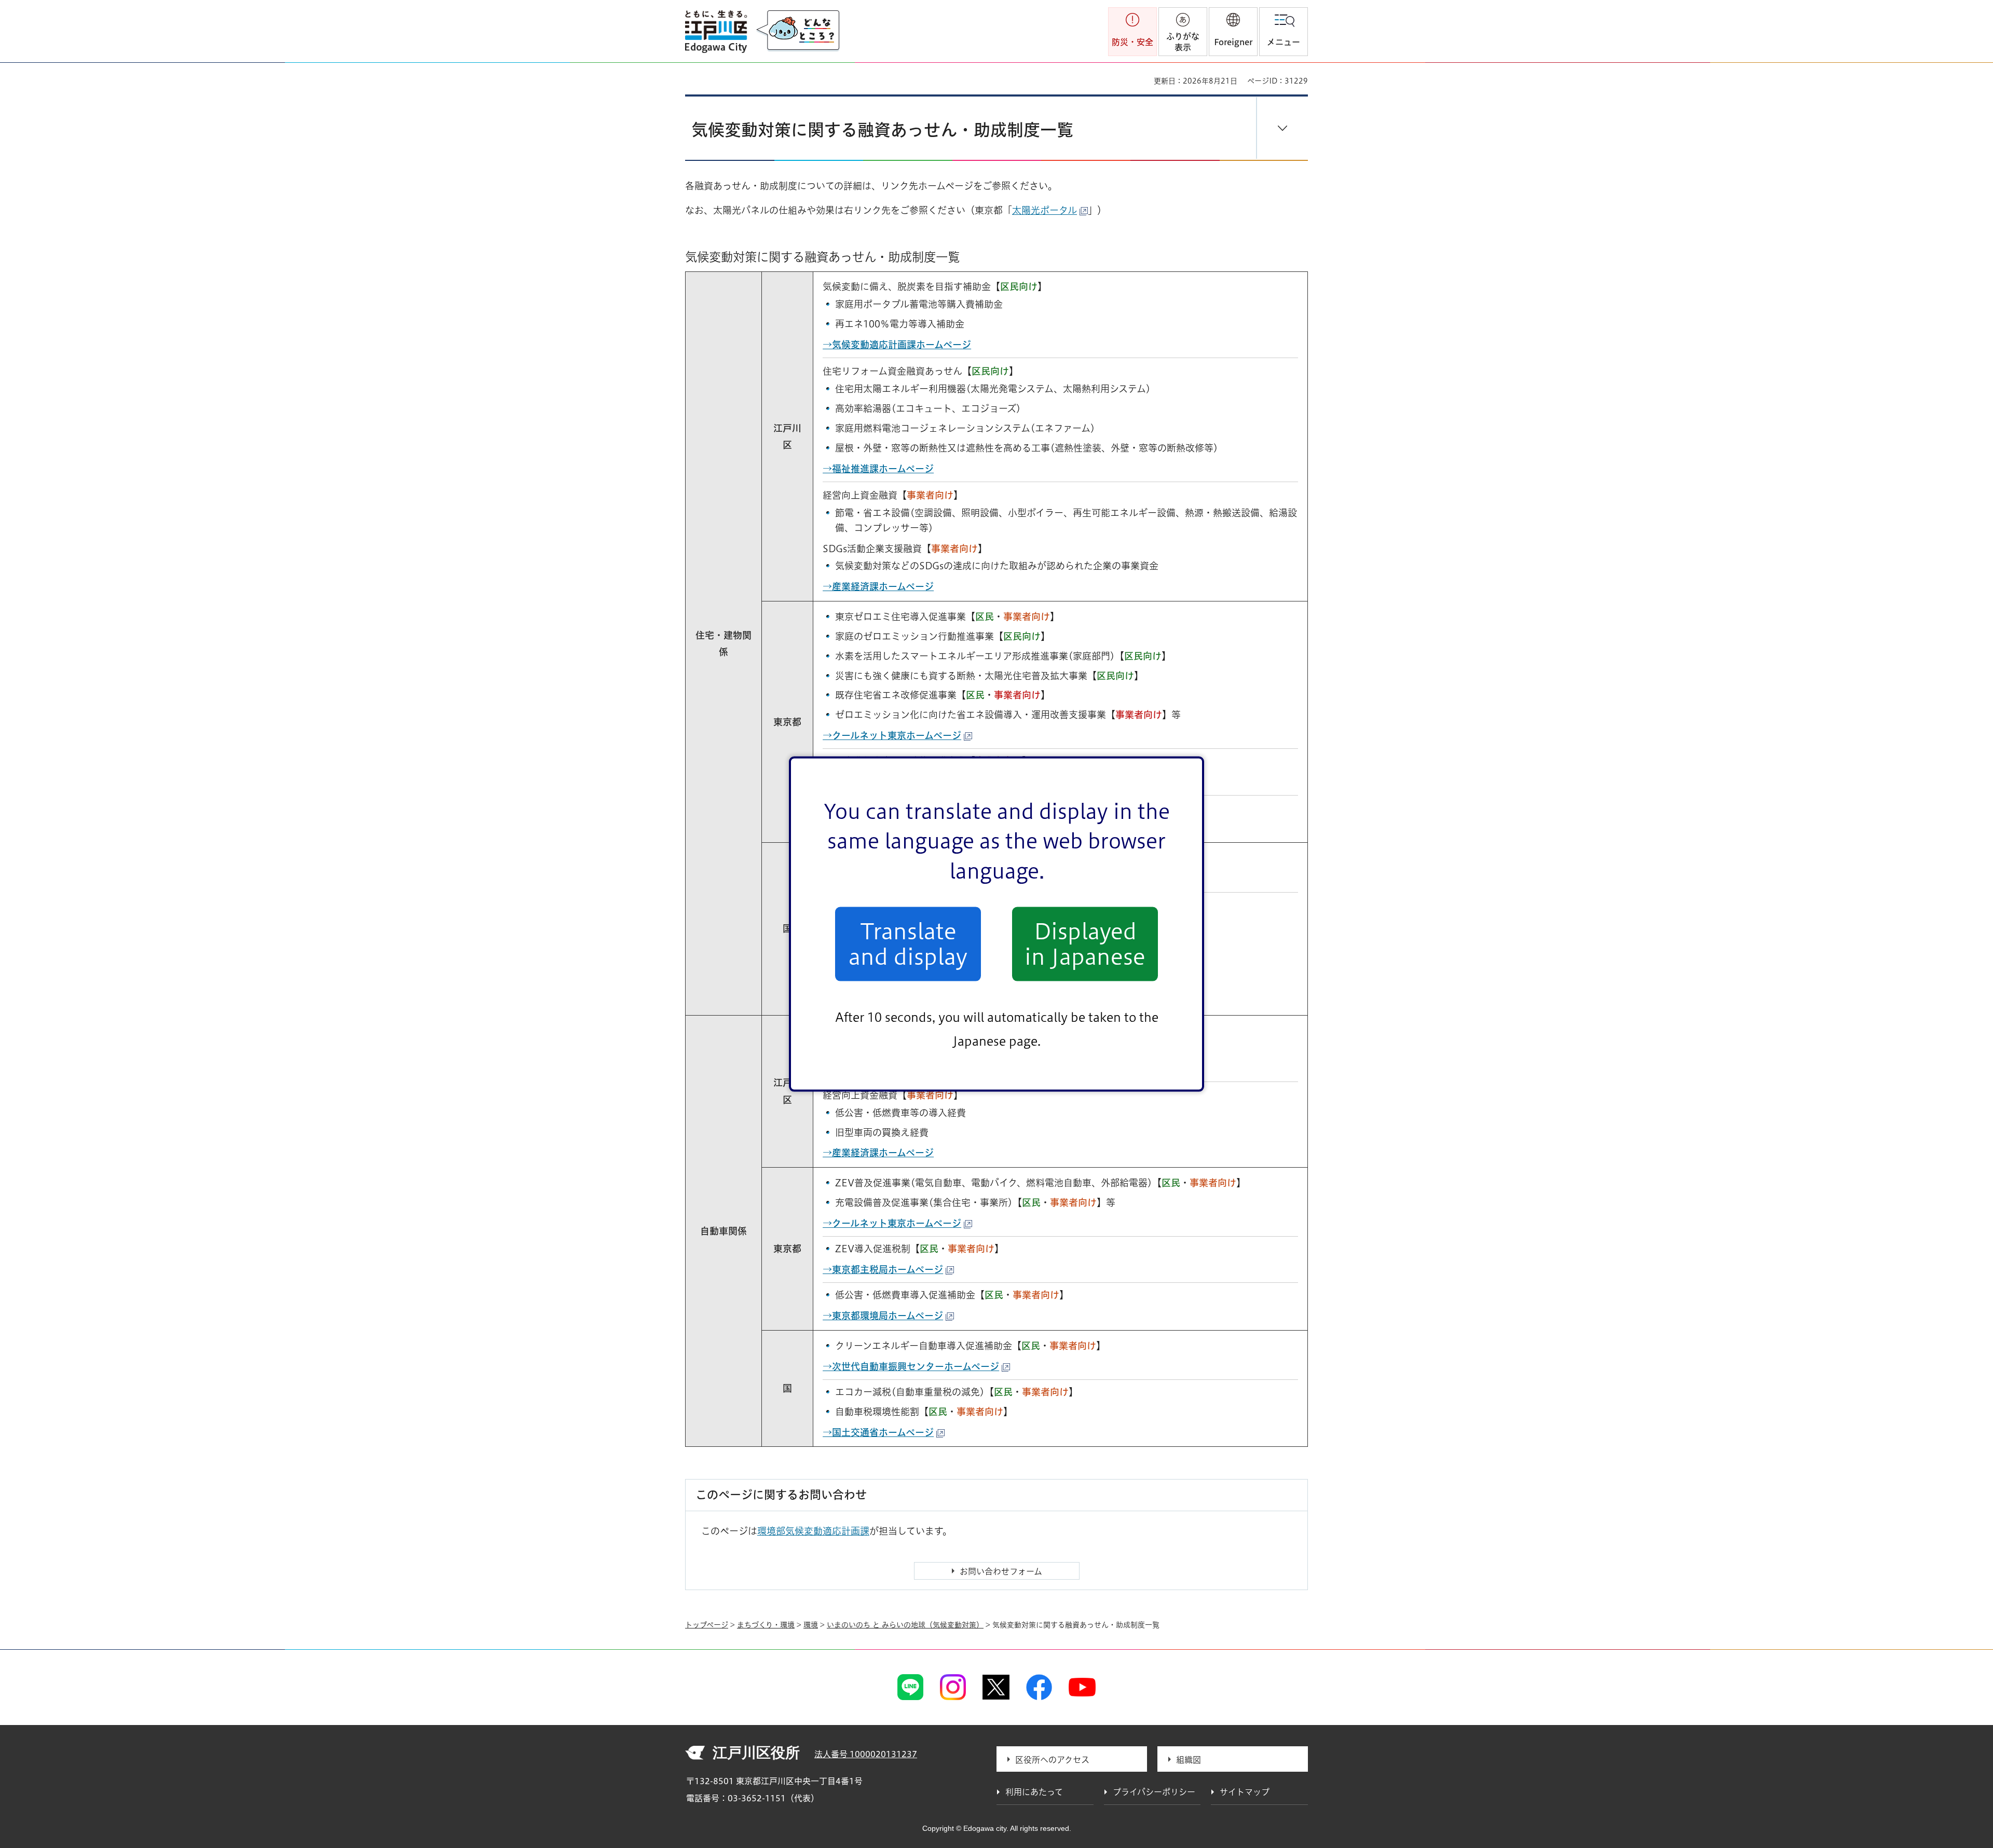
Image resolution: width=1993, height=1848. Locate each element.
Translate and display (908, 944)
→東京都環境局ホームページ (883, 1316)
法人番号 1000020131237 (866, 1754)
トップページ (707, 1625)
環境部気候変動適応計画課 (813, 1531)
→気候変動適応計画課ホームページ (897, 345)
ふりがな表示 (1183, 42)
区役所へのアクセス (1052, 1760)
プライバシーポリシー (1154, 1792)
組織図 (1189, 1760)
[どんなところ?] (798, 31)
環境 (811, 1625)
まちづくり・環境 (766, 1625)
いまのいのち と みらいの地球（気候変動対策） (905, 1625)
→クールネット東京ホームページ (892, 1223)
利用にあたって (1034, 1792)
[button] (1233, 32)
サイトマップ (1245, 1792)
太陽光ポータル (1045, 210)
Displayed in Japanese (1085, 944)
